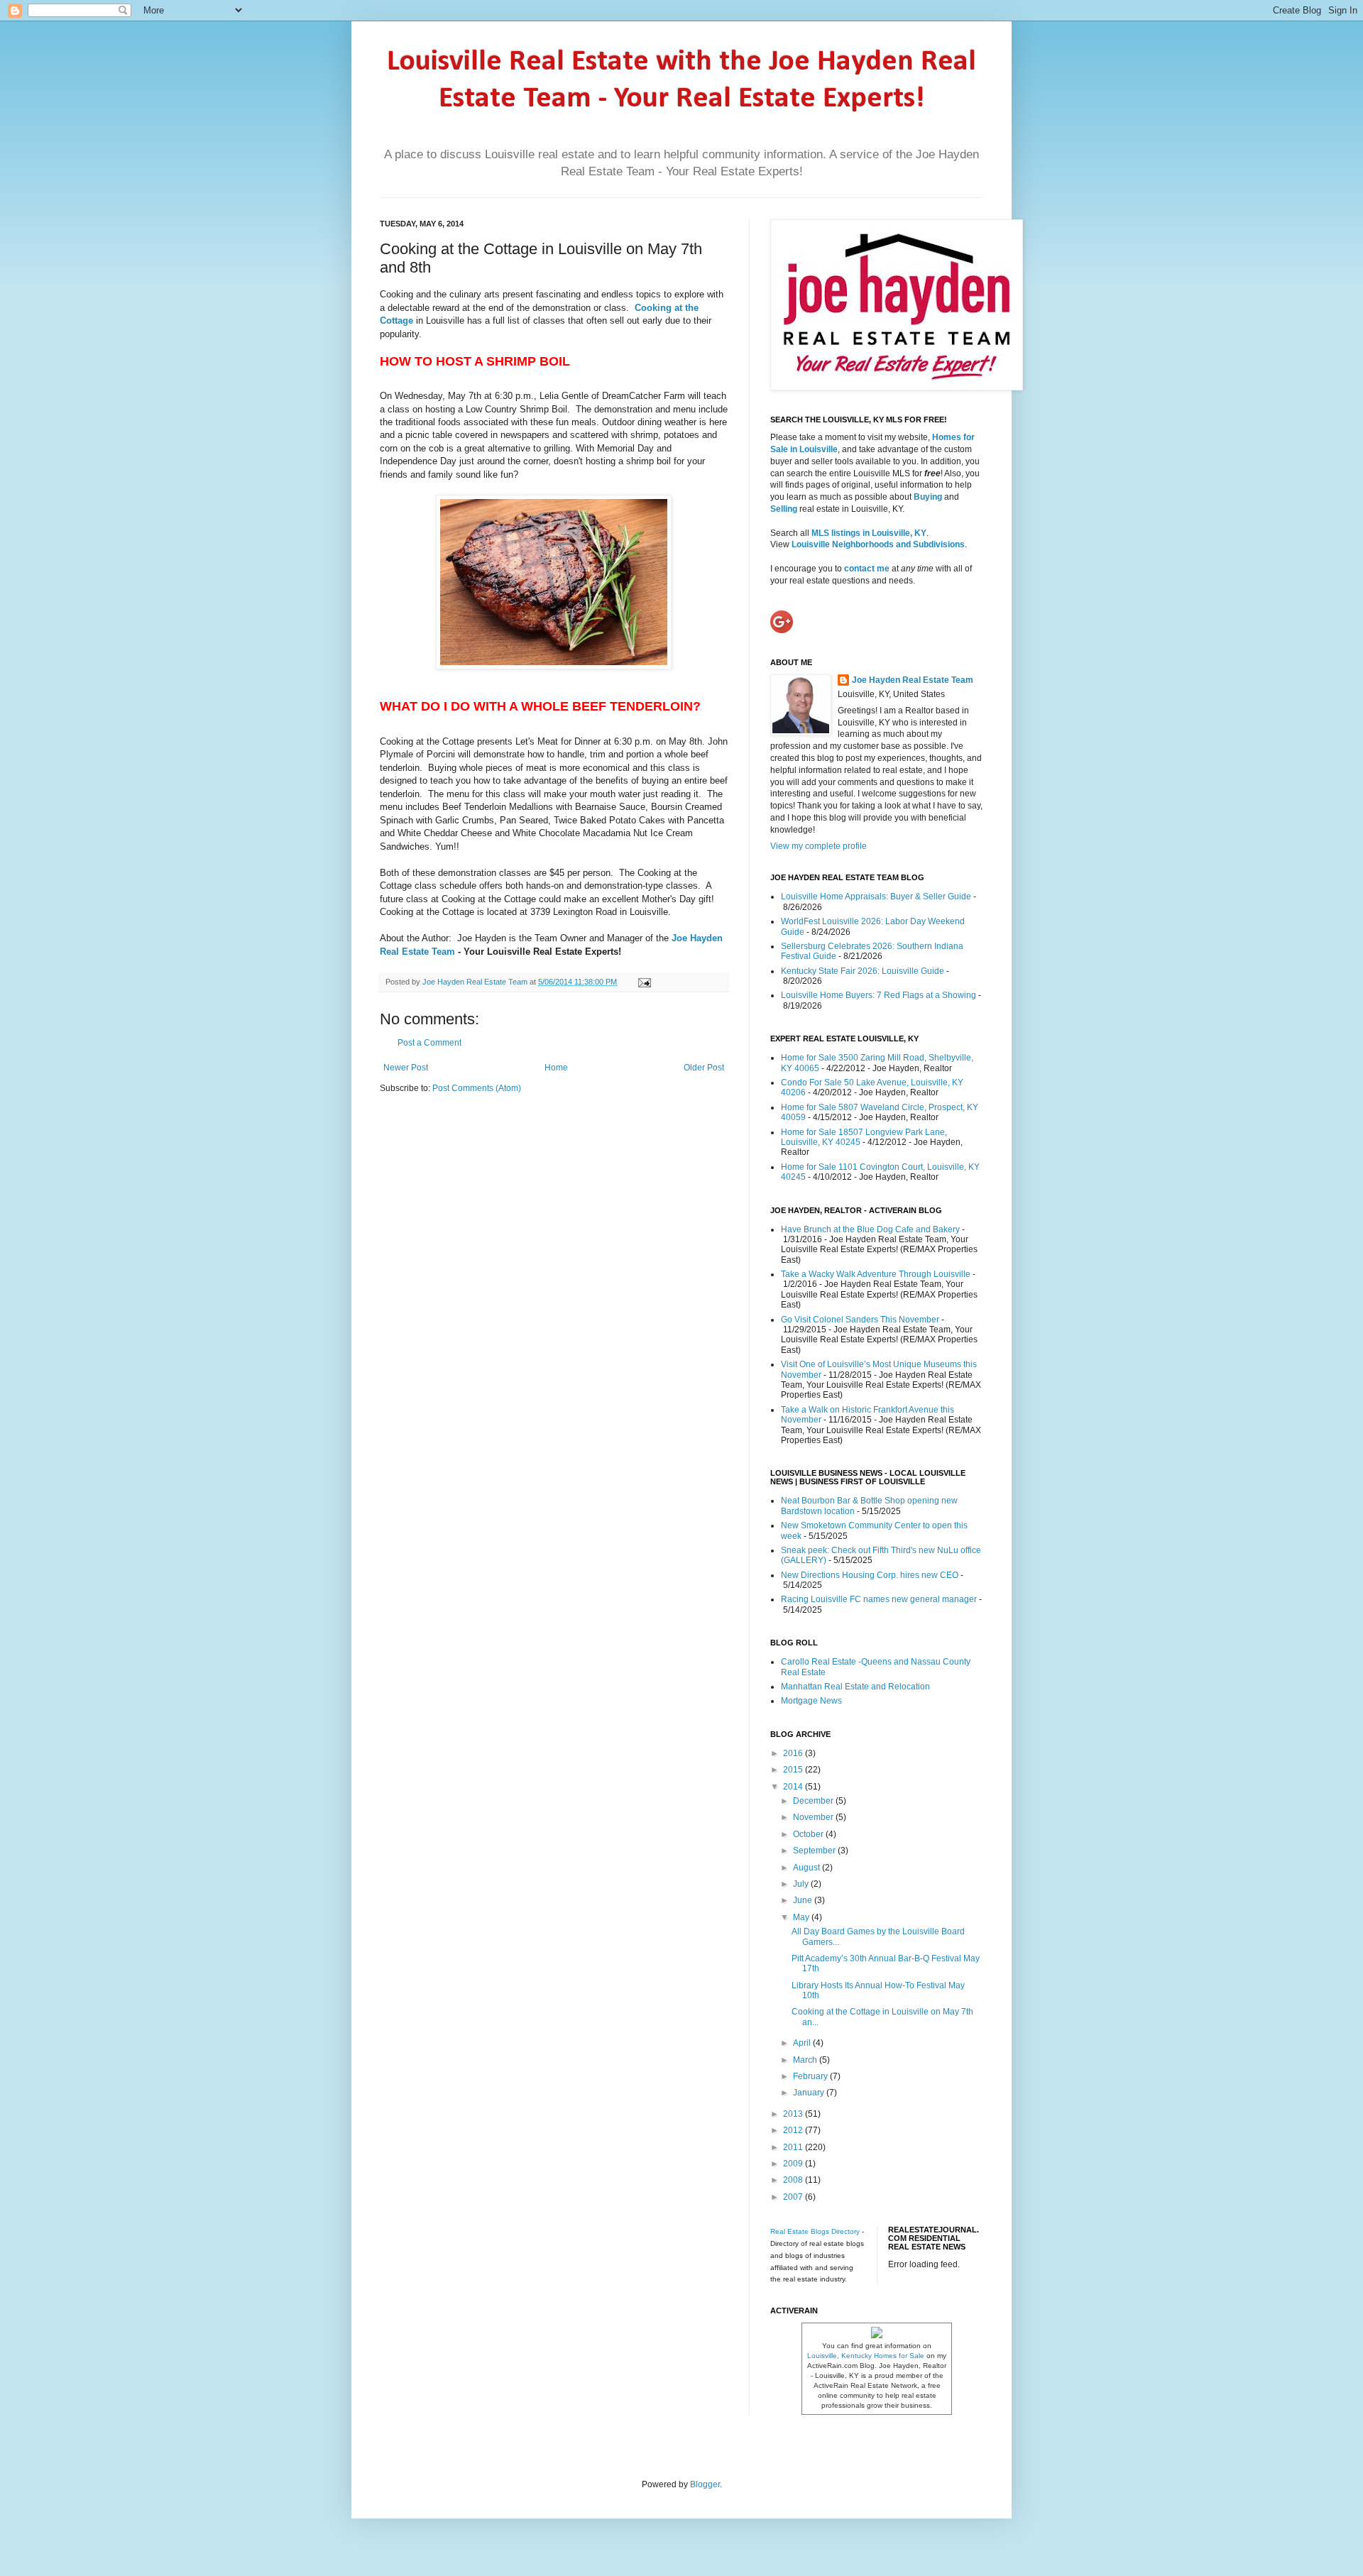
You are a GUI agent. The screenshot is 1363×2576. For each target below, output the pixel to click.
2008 (794, 2180)
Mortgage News (811, 1701)
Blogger (705, 2484)
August (808, 1868)
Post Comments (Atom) (477, 1088)
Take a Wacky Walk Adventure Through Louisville (876, 1274)
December (814, 1801)
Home (556, 1068)
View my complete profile (819, 846)
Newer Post (406, 1068)
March (806, 2060)
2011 (794, 2147)
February (811, 2076)
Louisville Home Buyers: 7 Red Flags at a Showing (878, 995)
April (803, 2043)
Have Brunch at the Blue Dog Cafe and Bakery (870, 1229)
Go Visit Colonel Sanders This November (860, 1320)
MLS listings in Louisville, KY (869, 533)
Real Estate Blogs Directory (815, 2231)
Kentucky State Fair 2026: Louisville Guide (863, 971)
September (815, 1851)
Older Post (704, 1068)
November (814, 1817)
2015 (794, 1770)
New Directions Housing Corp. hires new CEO (870, 1575)
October (809, 1834)
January (810, 2093)
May (802, 1917)
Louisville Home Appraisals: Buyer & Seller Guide (876, 897)
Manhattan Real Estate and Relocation (855, 1687)
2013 (794, 2114)
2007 (794, 2197)
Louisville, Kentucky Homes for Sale (866, 2356)
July (802, 1884)
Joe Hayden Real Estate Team (476, 982)
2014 (794, 1787)
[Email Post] (643, 982)
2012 (794, 2130)
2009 (794, 2164)
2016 (794, 1753)
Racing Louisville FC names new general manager (879, 1599)
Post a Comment (429, 1043)
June (804, 1900)
